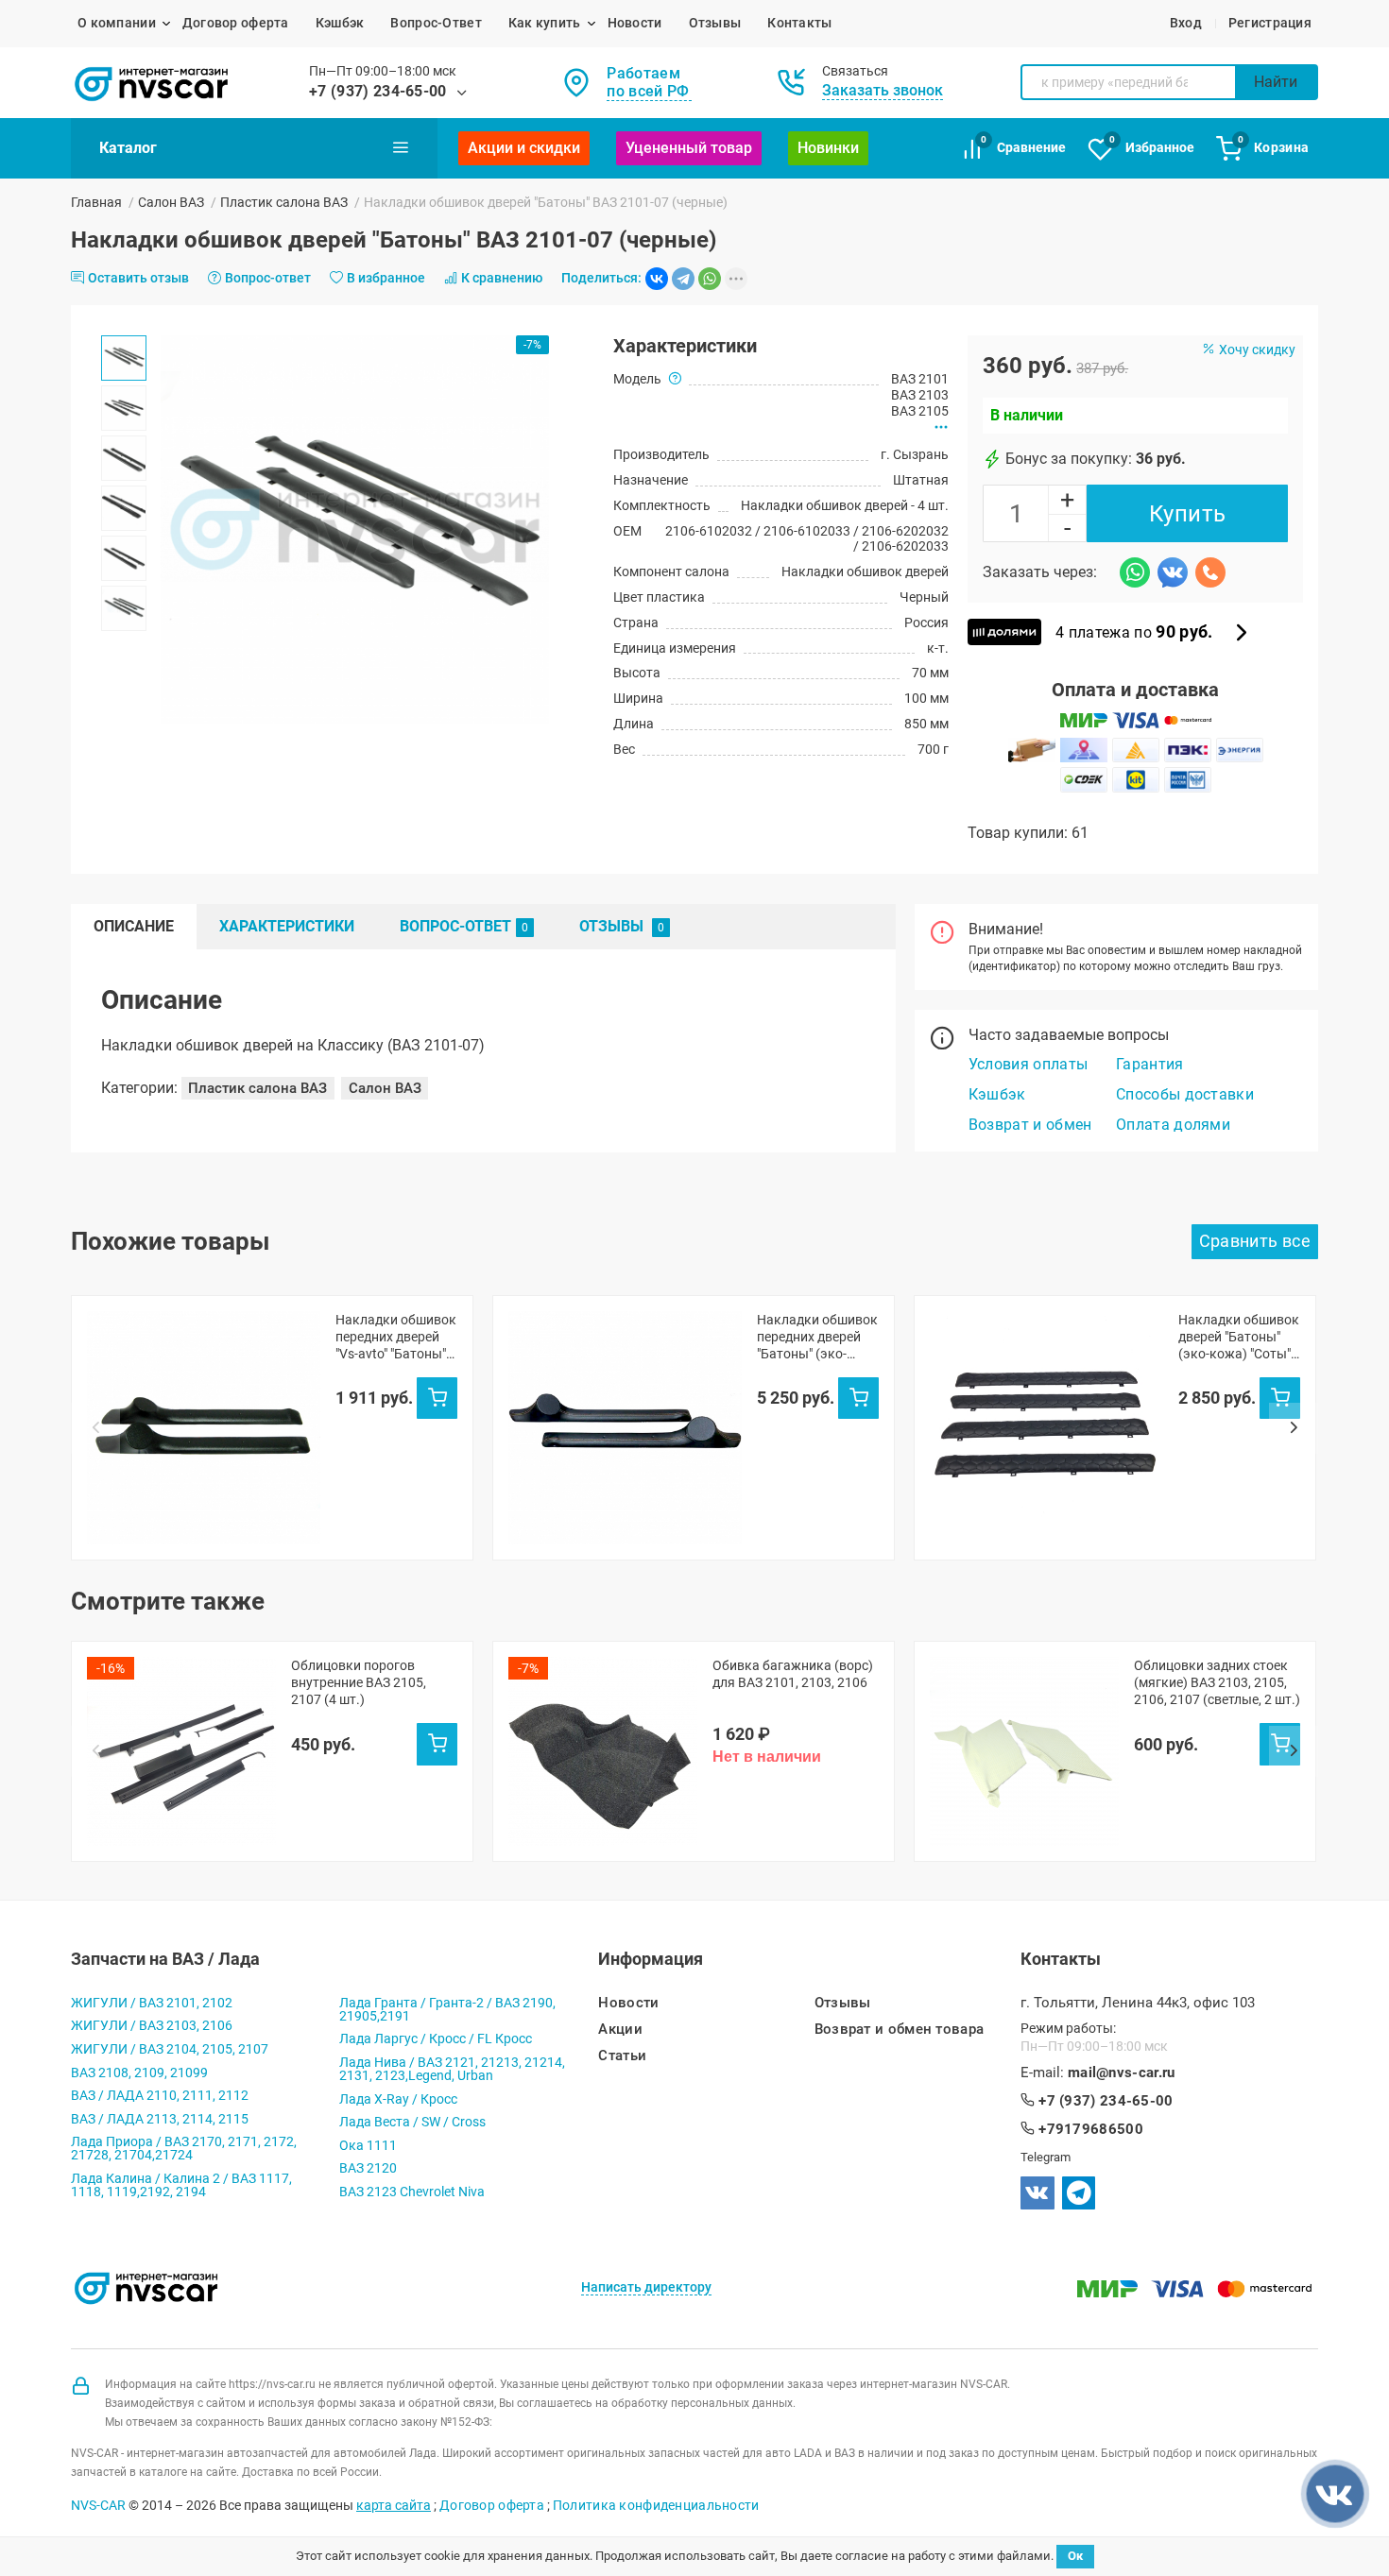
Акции (620, 2030)
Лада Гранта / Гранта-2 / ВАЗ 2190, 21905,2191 (447, 2009)
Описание (134, 926)
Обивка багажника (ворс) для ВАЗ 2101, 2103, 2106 (793, 1674)
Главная (96, 202)
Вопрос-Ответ (436, 23)
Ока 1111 (368, 2145)
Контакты (799, 23)
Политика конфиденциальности (656, 2505)
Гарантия (1150, 1064)
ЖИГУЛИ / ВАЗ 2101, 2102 (152, 2003)
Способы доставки (1185, 1094)
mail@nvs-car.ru (1122, 2073)
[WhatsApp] (710, 279)
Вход (1186, 23)
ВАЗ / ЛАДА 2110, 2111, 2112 (160, 2095)
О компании (117, 23)
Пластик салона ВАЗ (284, 202)
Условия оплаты (1028, 1064)
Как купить (545, 23)
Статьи (622, 2056)
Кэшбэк (340, 23)
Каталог (128, 148)
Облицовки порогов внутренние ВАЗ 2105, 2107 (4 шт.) (359, 1682)
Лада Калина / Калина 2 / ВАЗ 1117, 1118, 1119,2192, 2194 (181, 2185)
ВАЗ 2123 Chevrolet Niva (412, 2192)
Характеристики (287, 926)
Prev (95, 1428)
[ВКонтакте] (657, 279)
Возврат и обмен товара (900, 2030)
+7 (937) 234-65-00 (378, 91)
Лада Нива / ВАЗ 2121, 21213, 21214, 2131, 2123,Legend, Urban (452, 2069)
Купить (1188, 514)
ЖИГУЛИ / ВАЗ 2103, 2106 (152, 2025)
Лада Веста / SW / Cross (412, 2122)
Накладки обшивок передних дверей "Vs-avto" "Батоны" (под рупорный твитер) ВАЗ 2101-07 (396, 1337)
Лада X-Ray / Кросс (398, 2099)
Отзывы (715, 23)
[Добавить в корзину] (437, 1398)
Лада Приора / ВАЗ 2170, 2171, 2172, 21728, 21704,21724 (184, 2148)
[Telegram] (683, 279)
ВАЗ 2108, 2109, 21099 (139, 2073)
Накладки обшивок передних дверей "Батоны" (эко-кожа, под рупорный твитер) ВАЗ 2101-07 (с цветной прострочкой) (817, 1337)
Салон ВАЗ (171, 202)
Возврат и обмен (1030, 1125)
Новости (635, 23)
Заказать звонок (883, 90)
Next (1294, 1428)
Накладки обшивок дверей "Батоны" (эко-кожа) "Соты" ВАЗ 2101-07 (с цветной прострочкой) (1239, 1337)
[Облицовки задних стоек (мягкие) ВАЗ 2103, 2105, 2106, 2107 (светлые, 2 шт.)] (1024, 1751)
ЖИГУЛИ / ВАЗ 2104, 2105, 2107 (170, 2049)
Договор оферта (236, 23)
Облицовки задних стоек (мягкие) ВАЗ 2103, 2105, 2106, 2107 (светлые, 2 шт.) (1217, 1682)
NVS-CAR (98, 2505)
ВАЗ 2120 (368, 2168)
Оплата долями (1173, 1125)
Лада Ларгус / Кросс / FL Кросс (436, 2039)
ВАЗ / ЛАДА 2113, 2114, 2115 (160, 2119)
